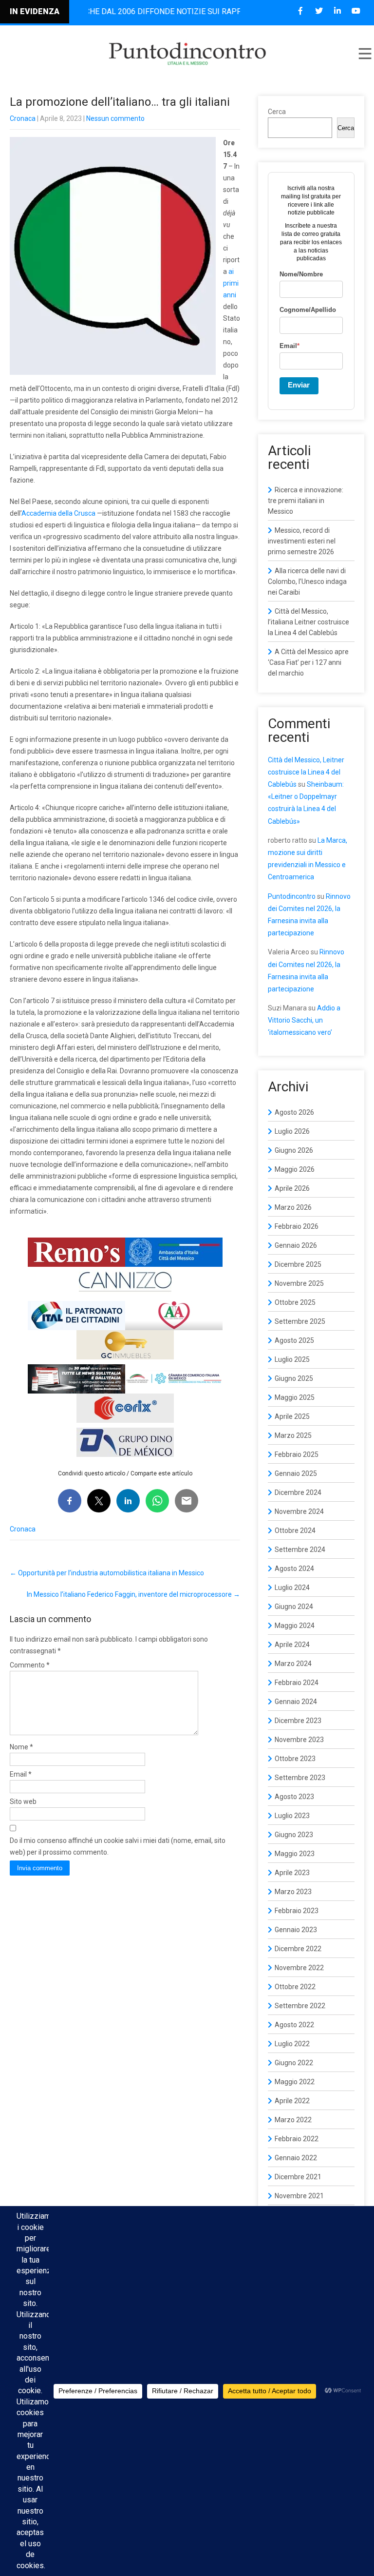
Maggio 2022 (295, 2082)
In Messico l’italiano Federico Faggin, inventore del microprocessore (133, 1594)
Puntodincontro (292, 896)
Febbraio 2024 (297, 1683)
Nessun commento (115, 118)
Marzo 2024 (293, 1664)
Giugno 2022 (294, 2063)
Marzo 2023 (293, 1892)
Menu (364, 54)
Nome (21, 1747)
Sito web (23, 1801)
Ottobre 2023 (295, 1759)
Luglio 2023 (292, 1816)
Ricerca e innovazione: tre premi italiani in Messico (306, 501)
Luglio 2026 (292, 1131)
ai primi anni (231, 283)
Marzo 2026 (293, 1207)
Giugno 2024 (294, 1607)
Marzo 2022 (293, 2120)
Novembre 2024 (299, 1511)
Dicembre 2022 (298, 1949)
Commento (30, 1665)
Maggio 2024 (295, 1626)
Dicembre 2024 (298, 1492)
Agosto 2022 (294, 2025)
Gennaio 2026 (296, 1245)
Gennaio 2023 (296, 1930)
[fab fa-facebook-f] (300, 11)
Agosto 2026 (294, 1112)
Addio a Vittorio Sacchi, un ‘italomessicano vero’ (304, 1020)
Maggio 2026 (295, 1169)
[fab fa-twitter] (319, 11)
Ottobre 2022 (295, 1987)
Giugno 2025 (294, 1378)
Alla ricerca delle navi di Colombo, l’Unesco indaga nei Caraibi (307, 581)
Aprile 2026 (292, 1188)
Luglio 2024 (292, 1588)
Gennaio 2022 (296, 2158)
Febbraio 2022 (297, 2139)
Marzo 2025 (293, 1435)
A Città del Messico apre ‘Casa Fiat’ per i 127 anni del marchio (308, 662)
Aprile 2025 (292, 1416)
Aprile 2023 (292, 1873)
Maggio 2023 (295, 1854)
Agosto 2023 (294, 1797)
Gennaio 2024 (296, 1702)
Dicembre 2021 (298, 2177)
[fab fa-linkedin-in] (337, 11)
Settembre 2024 (300, 1549)
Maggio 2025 (295, 1397)
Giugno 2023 (294, 1835)
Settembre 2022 (300, 2006)
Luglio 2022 (292, 2044)
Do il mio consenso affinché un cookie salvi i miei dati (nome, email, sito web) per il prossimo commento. (118, 1846)
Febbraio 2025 (297, 1454)
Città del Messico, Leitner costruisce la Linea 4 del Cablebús (306, 772)
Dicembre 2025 (298, 1264)
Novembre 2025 (299, 1283)
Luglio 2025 (292, 1359)
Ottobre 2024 (295, 1530)
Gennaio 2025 (296, 1473)
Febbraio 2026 (297, 1226)
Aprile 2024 (292, 1645)
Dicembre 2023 (298, 1721)
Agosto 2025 (294, 1340)
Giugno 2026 (294, 1150)
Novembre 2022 (299, 1968)
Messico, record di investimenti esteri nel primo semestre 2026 (302, 541)
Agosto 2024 (294, 1569)
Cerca (277, 112)
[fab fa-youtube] (356, 11)
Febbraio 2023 (297, 1911)
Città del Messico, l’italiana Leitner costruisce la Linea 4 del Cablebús (309, 622)
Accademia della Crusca (58, 513)
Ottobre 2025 (295, 1302)
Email (21, 1774)
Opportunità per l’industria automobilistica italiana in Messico (107, 1573)
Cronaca (23, 118)
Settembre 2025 (300, 1321)
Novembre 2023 (299, 1740)
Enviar (299, 385)
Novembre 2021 (299, 2196)
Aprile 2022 (292, 2101)
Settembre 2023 (300, 1778)
